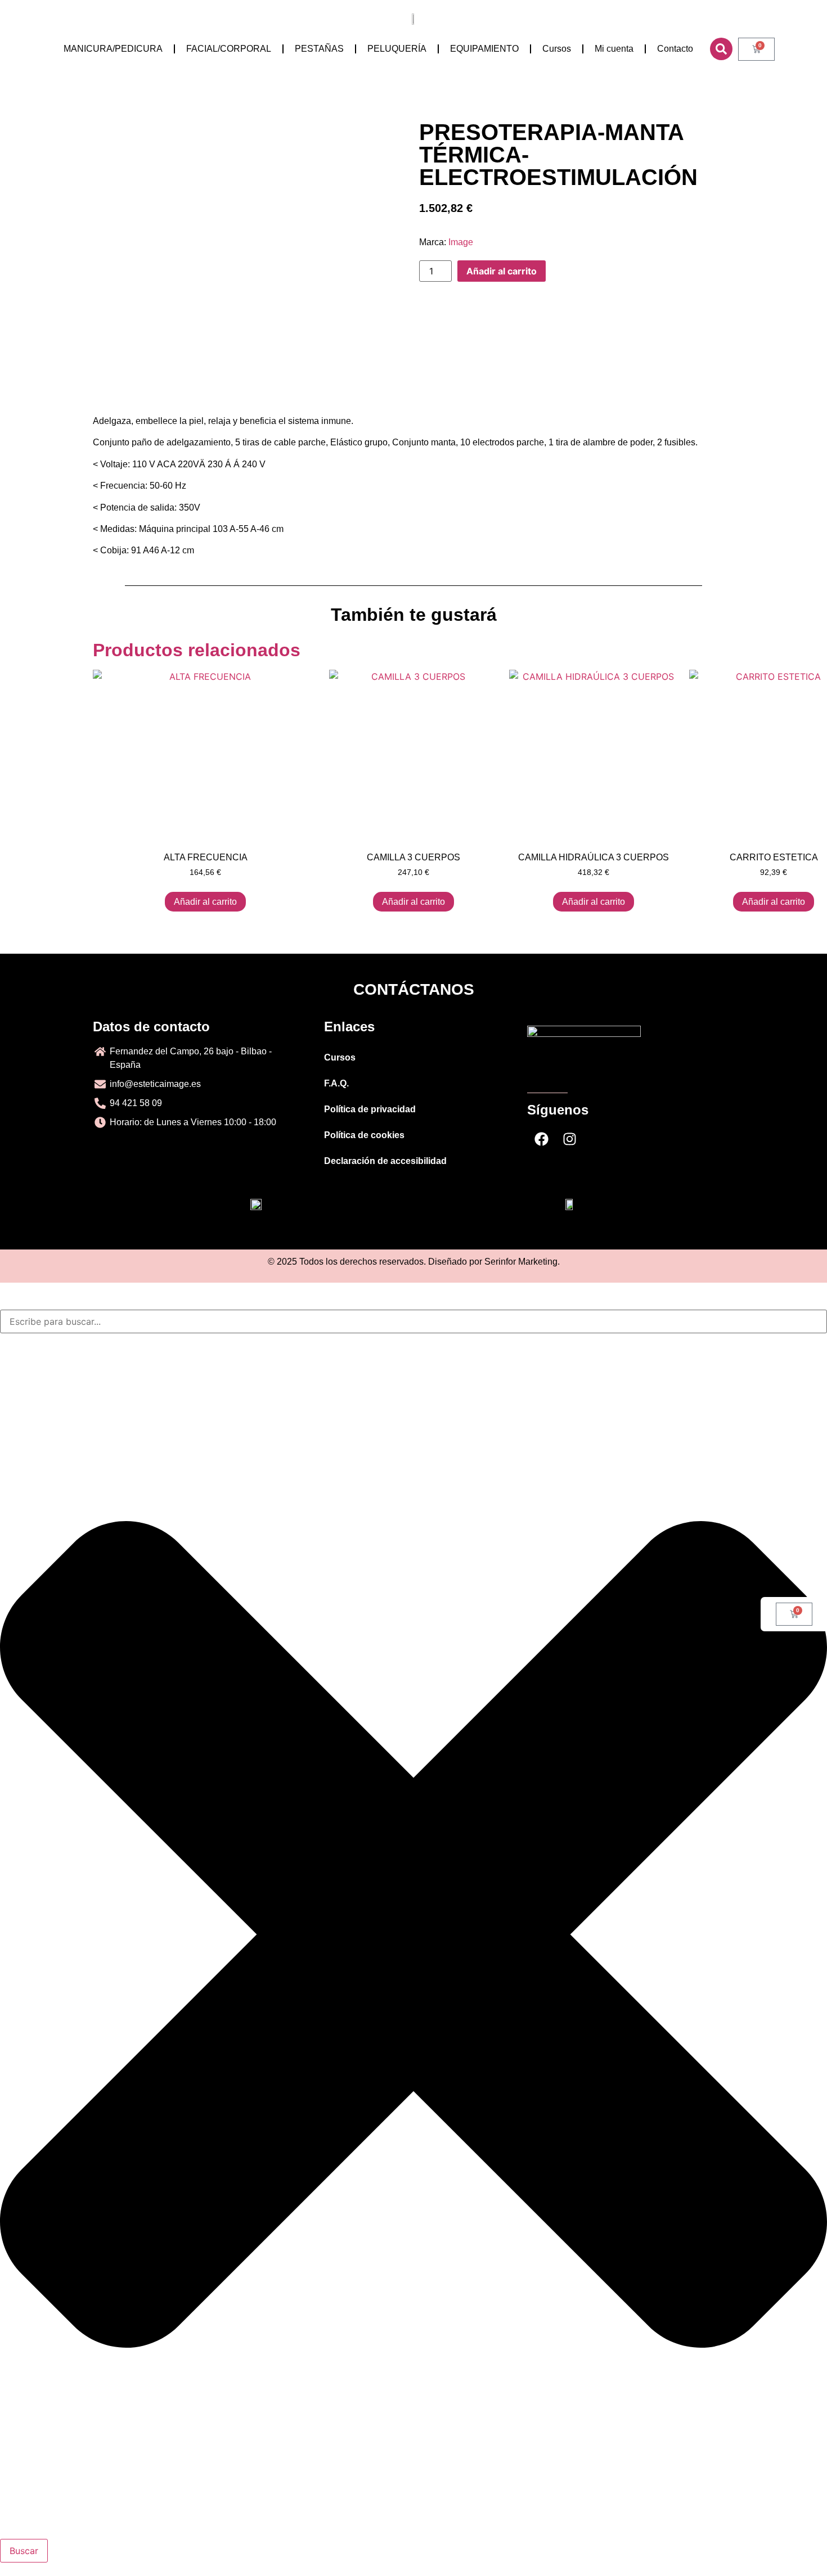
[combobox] (414, 1321)
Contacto (675, 49)
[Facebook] (541, 1139)
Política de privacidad (370, 1109)
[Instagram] (569, 1139)
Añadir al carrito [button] (205, 902)
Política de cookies (364, 1135)
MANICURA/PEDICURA (113, 49)
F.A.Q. (336, 1083)
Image (461, 242)
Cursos (557, 49)
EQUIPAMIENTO (484, 49)
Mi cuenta (614, 49)
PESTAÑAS (319, 49)
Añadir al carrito (502, 271)
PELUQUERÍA (397, 49)
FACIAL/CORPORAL (229, 49)
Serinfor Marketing (521, 1262)
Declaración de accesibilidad (385, 1161)
